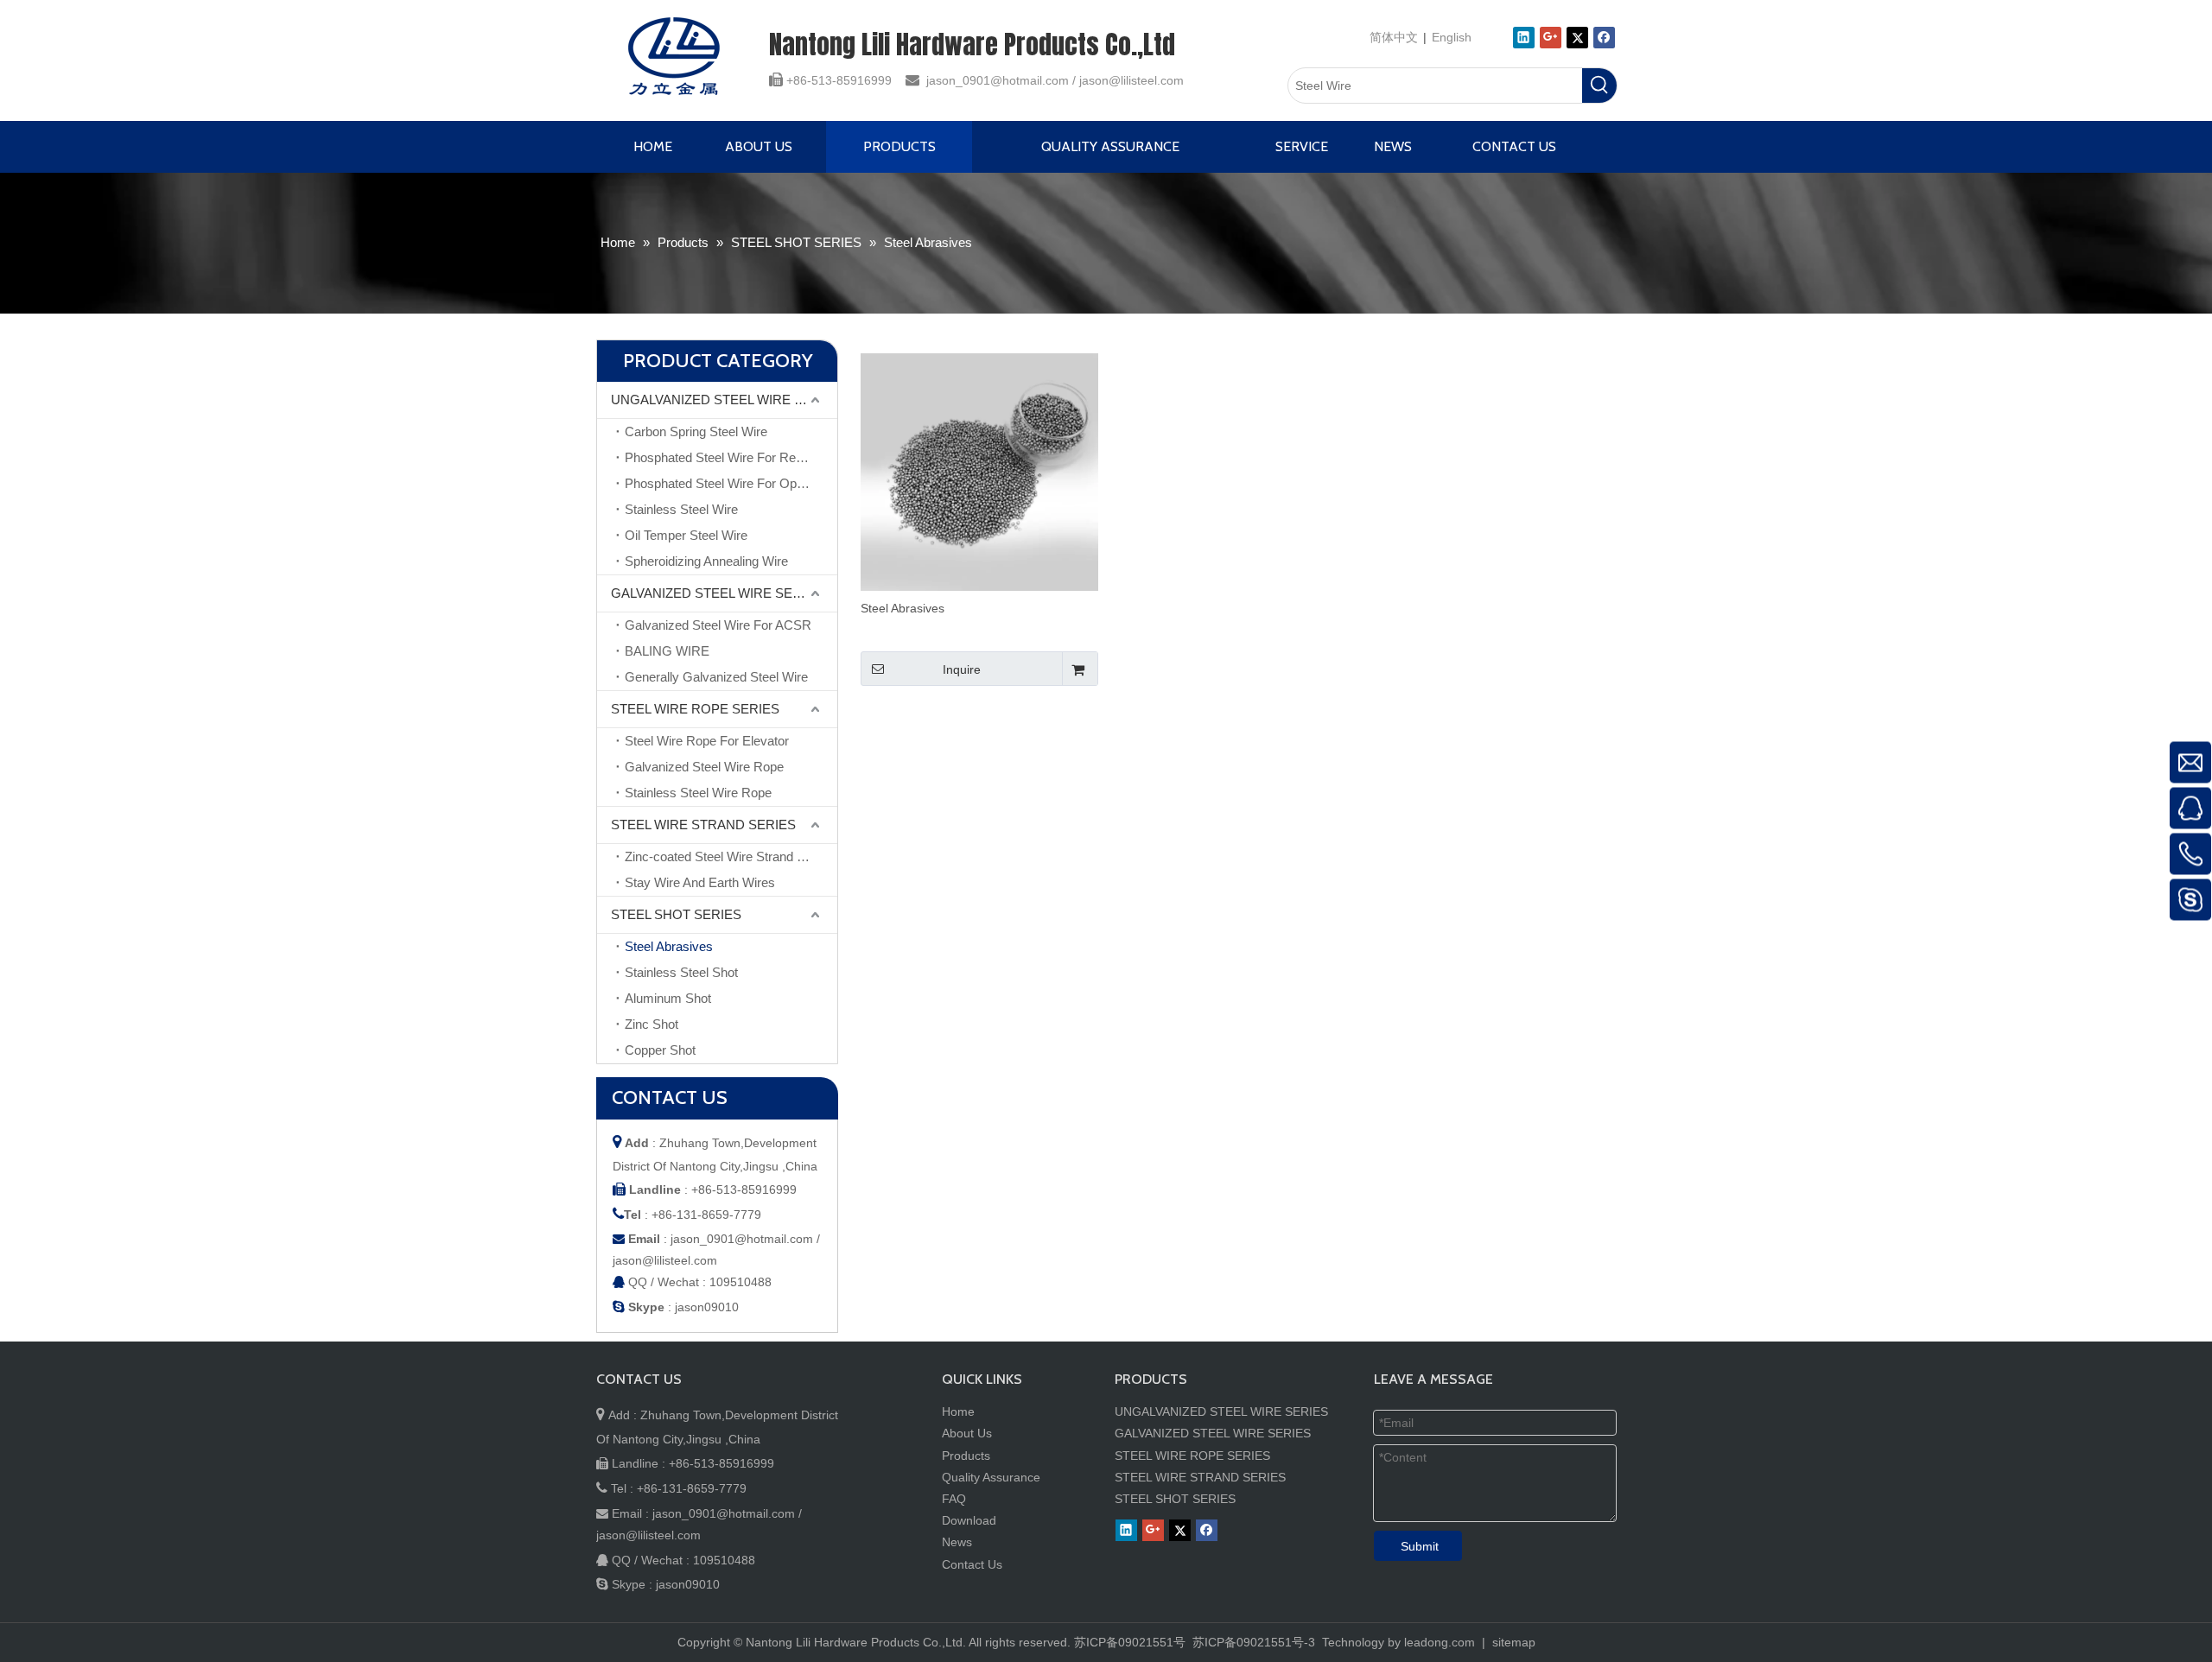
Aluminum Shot (668, 998)
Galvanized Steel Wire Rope (704, 767)
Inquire (962, 669)
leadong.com (1440, 1642)
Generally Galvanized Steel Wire (716, 677)
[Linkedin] (1524, 38)
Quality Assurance (991, 1477)
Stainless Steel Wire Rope (698, 793)
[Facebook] (1604, 38)
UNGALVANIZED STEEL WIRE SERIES (724, 400)
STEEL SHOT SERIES (676, 914)
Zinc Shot (652, 1024)
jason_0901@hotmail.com (998, 80)
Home (958, 1411)
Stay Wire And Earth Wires (700, 882)
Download (969, 1520)
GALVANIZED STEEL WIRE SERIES (717, 593)
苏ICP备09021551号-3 (1252, 1642)
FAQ (954, 1499)
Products (966, 1456)
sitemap (1514, 1642)
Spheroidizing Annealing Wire (706, 561)
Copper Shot (660, 1050)
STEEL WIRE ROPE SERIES (695, 709)
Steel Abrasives (669, 946)
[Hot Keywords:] (1599, 86)
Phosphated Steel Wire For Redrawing (731, 457)
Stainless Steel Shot (681, 972)
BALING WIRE (667, 651)
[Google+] (1551, 38)
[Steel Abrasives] (979, 471)
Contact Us (972, 1564)
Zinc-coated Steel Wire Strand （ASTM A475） (731, 856)
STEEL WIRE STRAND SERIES (703, 825)
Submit (1420, 1546)
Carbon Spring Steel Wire (696, 431)
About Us (967, 1433)
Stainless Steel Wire (681, 509)
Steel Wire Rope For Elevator (707, 741)
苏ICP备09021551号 (1130, 1642)
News (957, 1542)
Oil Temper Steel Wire (686, 535)
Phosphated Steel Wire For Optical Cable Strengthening (731, 483)
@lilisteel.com (1146, 80)
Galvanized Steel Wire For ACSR (718, 625)
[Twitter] (1577, 38)
